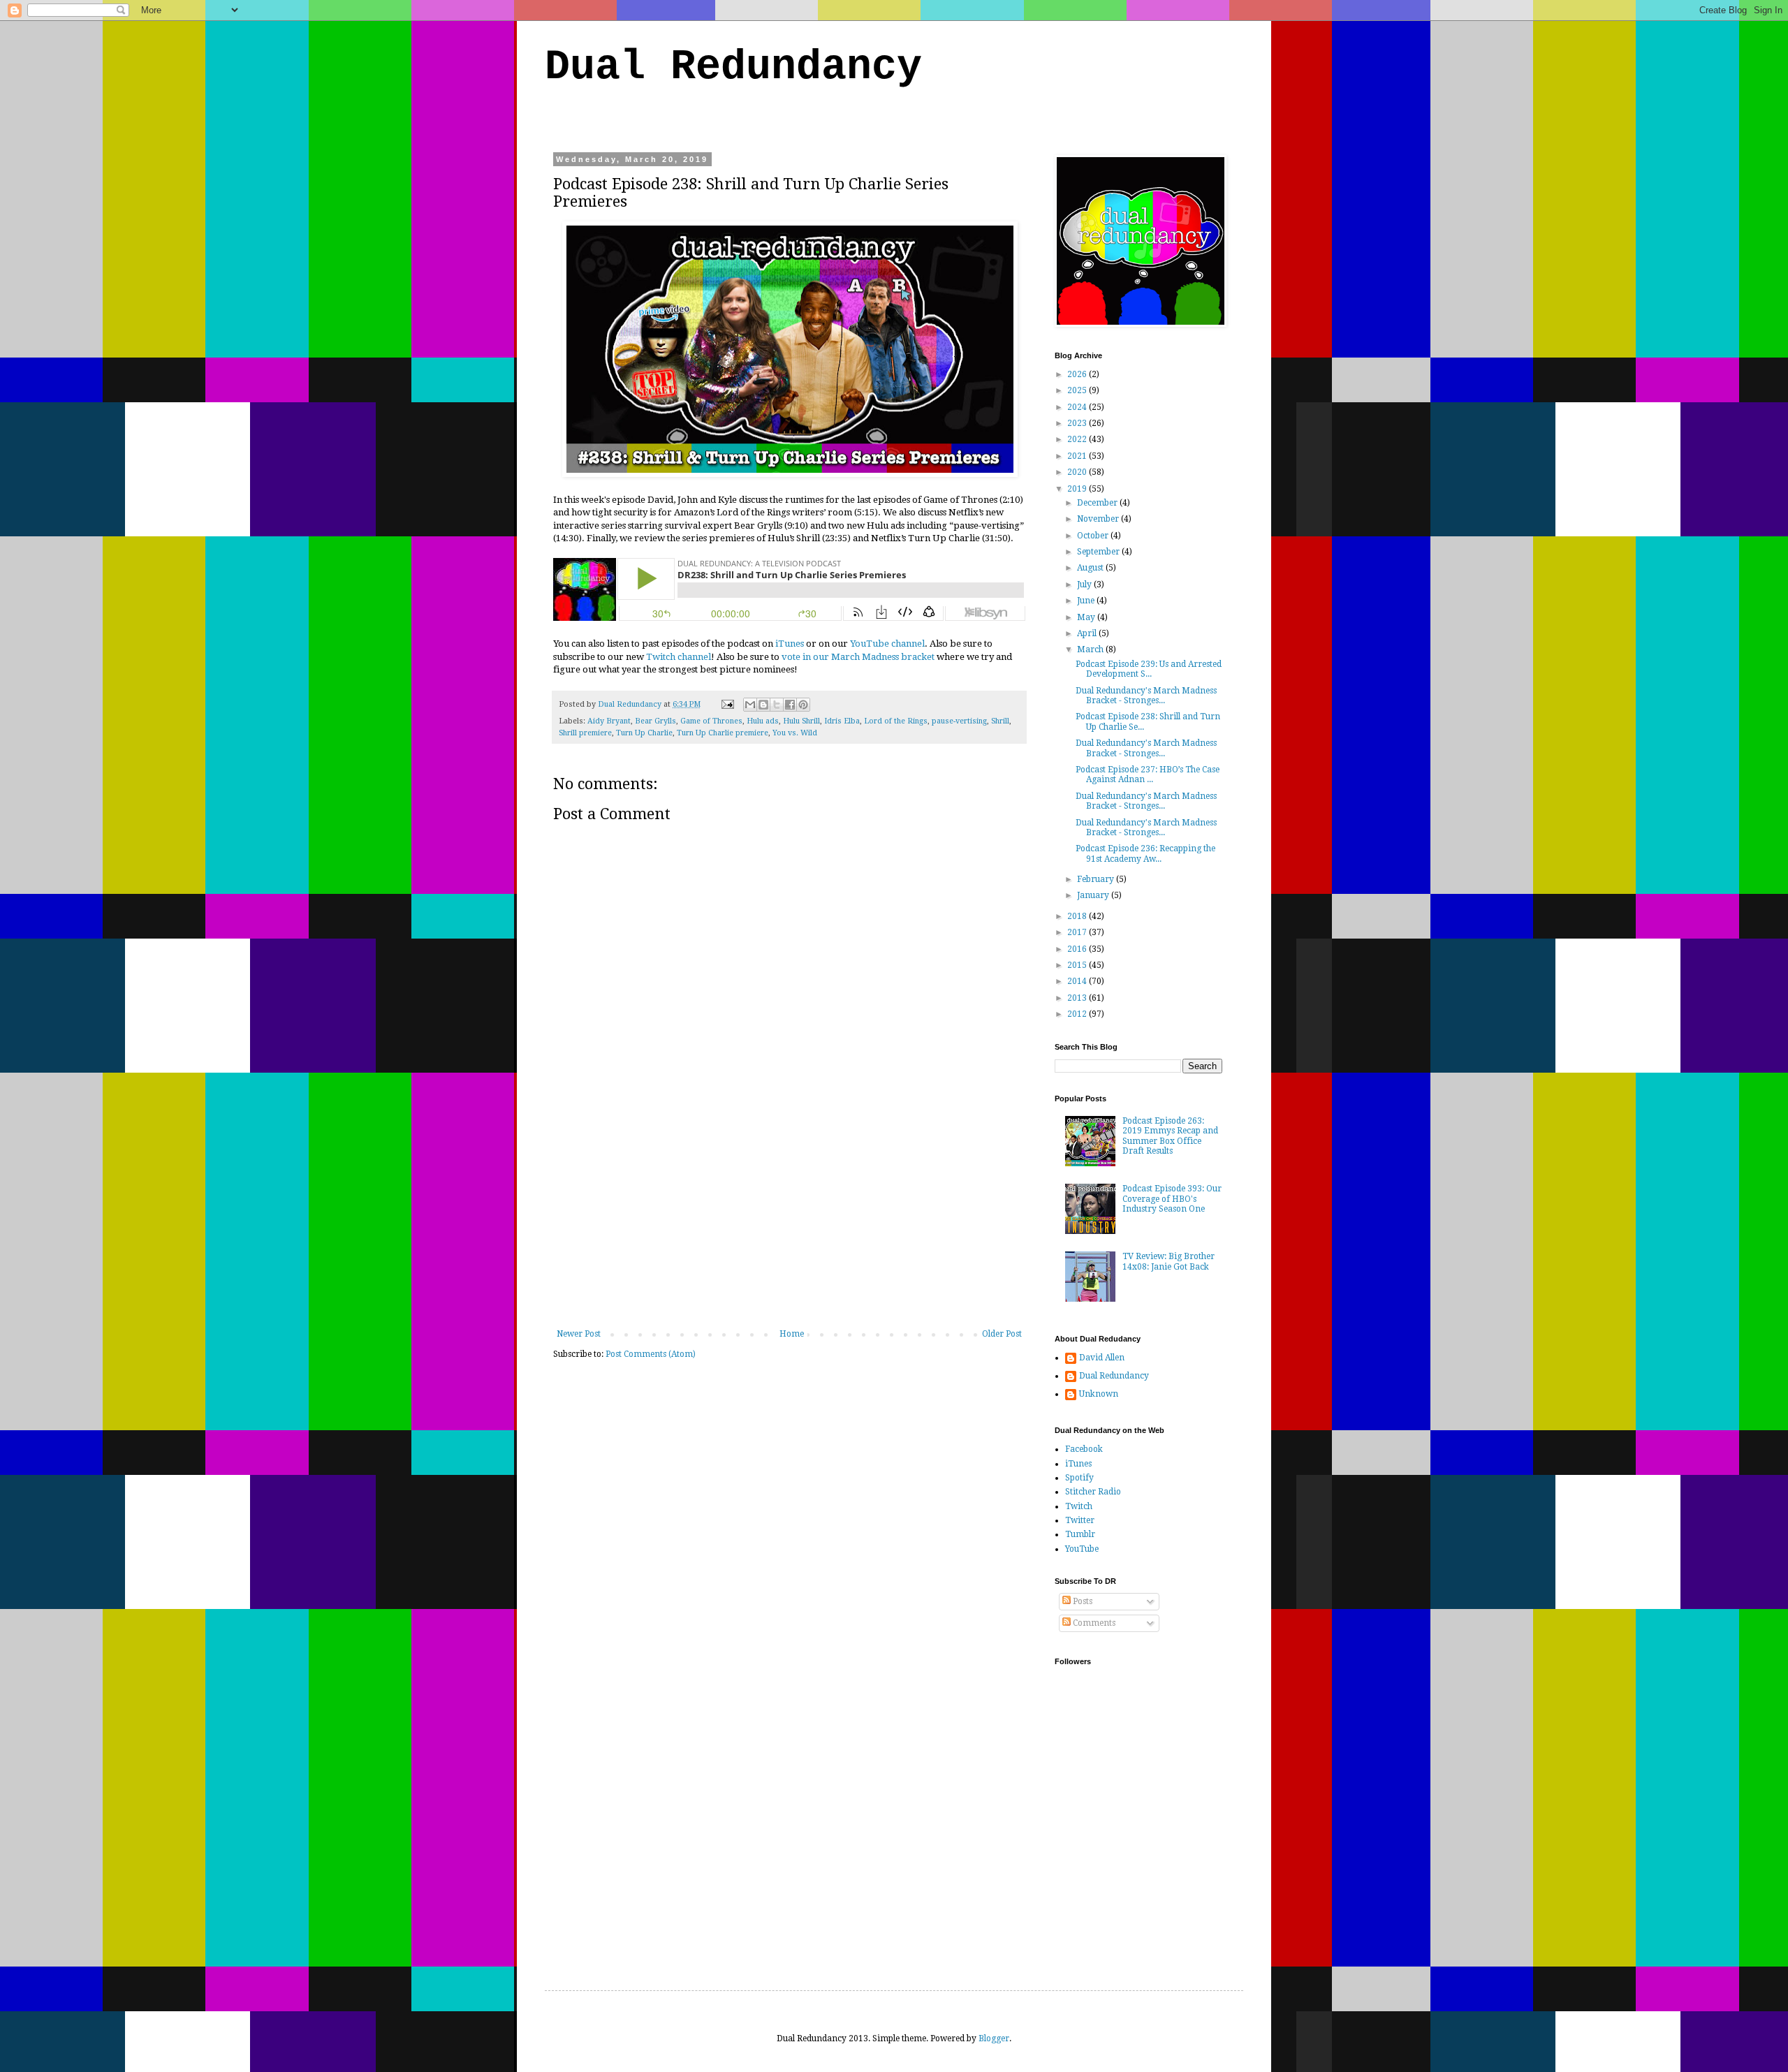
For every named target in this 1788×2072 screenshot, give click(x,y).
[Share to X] (777, 705)
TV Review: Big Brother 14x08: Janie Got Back (1168, 1261)
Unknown (1099, 1394)
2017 (1078, 932)
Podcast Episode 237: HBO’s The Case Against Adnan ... (1148, 774)
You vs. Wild (795, 733)
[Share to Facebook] (790, 705)
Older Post (1002, 1334)
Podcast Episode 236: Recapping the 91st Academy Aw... (1145, 853)
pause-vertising (959, 721)
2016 (1078, 949)
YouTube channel (887, 644)
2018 (1078, 916)
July (1085, 585)
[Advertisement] (789, 1224)
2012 (1078, 1014)
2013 (1078, 998)
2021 (1078, 456)
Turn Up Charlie (644, 733)
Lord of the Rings (896, 721)
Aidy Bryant (609, 721)
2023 (1078, 423)
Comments (1093, 1623)
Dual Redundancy (733, 67)
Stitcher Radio (1093, 1492)
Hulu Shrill (801, 721)
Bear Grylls (655, 721)
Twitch (1079, 1506)
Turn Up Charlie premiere (723, 733)
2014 (1078, 981)
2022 (1078, 439)
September (1099, 552)
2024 (1078, 407)
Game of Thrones (711, 721)
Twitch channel (679, 657)
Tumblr (1080, 1534)
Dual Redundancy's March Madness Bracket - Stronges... (1146, 696)
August (1091, 568)
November (1099, 519)
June (1087, 601)
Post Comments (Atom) (651, 1354)
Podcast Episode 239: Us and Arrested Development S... (1149, 669)
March (1091, 649)
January (1094, 895)
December (1098, 503)
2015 (1078, 965)
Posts (1082, 1601)
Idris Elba (842, 721)
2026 (1078, 374)
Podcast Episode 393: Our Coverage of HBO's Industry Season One (1172, 1199)
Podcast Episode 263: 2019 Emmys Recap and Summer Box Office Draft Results (1170, 1136)
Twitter (1080, 1520)
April (1088, 633)
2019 (1078, 489)
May (1087, 617)
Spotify (1079, 1478)
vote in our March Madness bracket (858, 657)
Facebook (1084, 1449)
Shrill (1000, 721)
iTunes (790, 644)
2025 (1078, 390)
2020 (1078, 472)
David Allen (1102, 1358)
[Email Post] (727, 704)
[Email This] (750, 705)
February (1097, 879)
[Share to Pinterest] (803, 705)
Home (792, 1334)
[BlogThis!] (763, 705)
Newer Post (579, 1334)
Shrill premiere (585, 733)
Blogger (994, 2038)
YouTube (1082, 1549)
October (1094, 536)
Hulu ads (763, 721)
